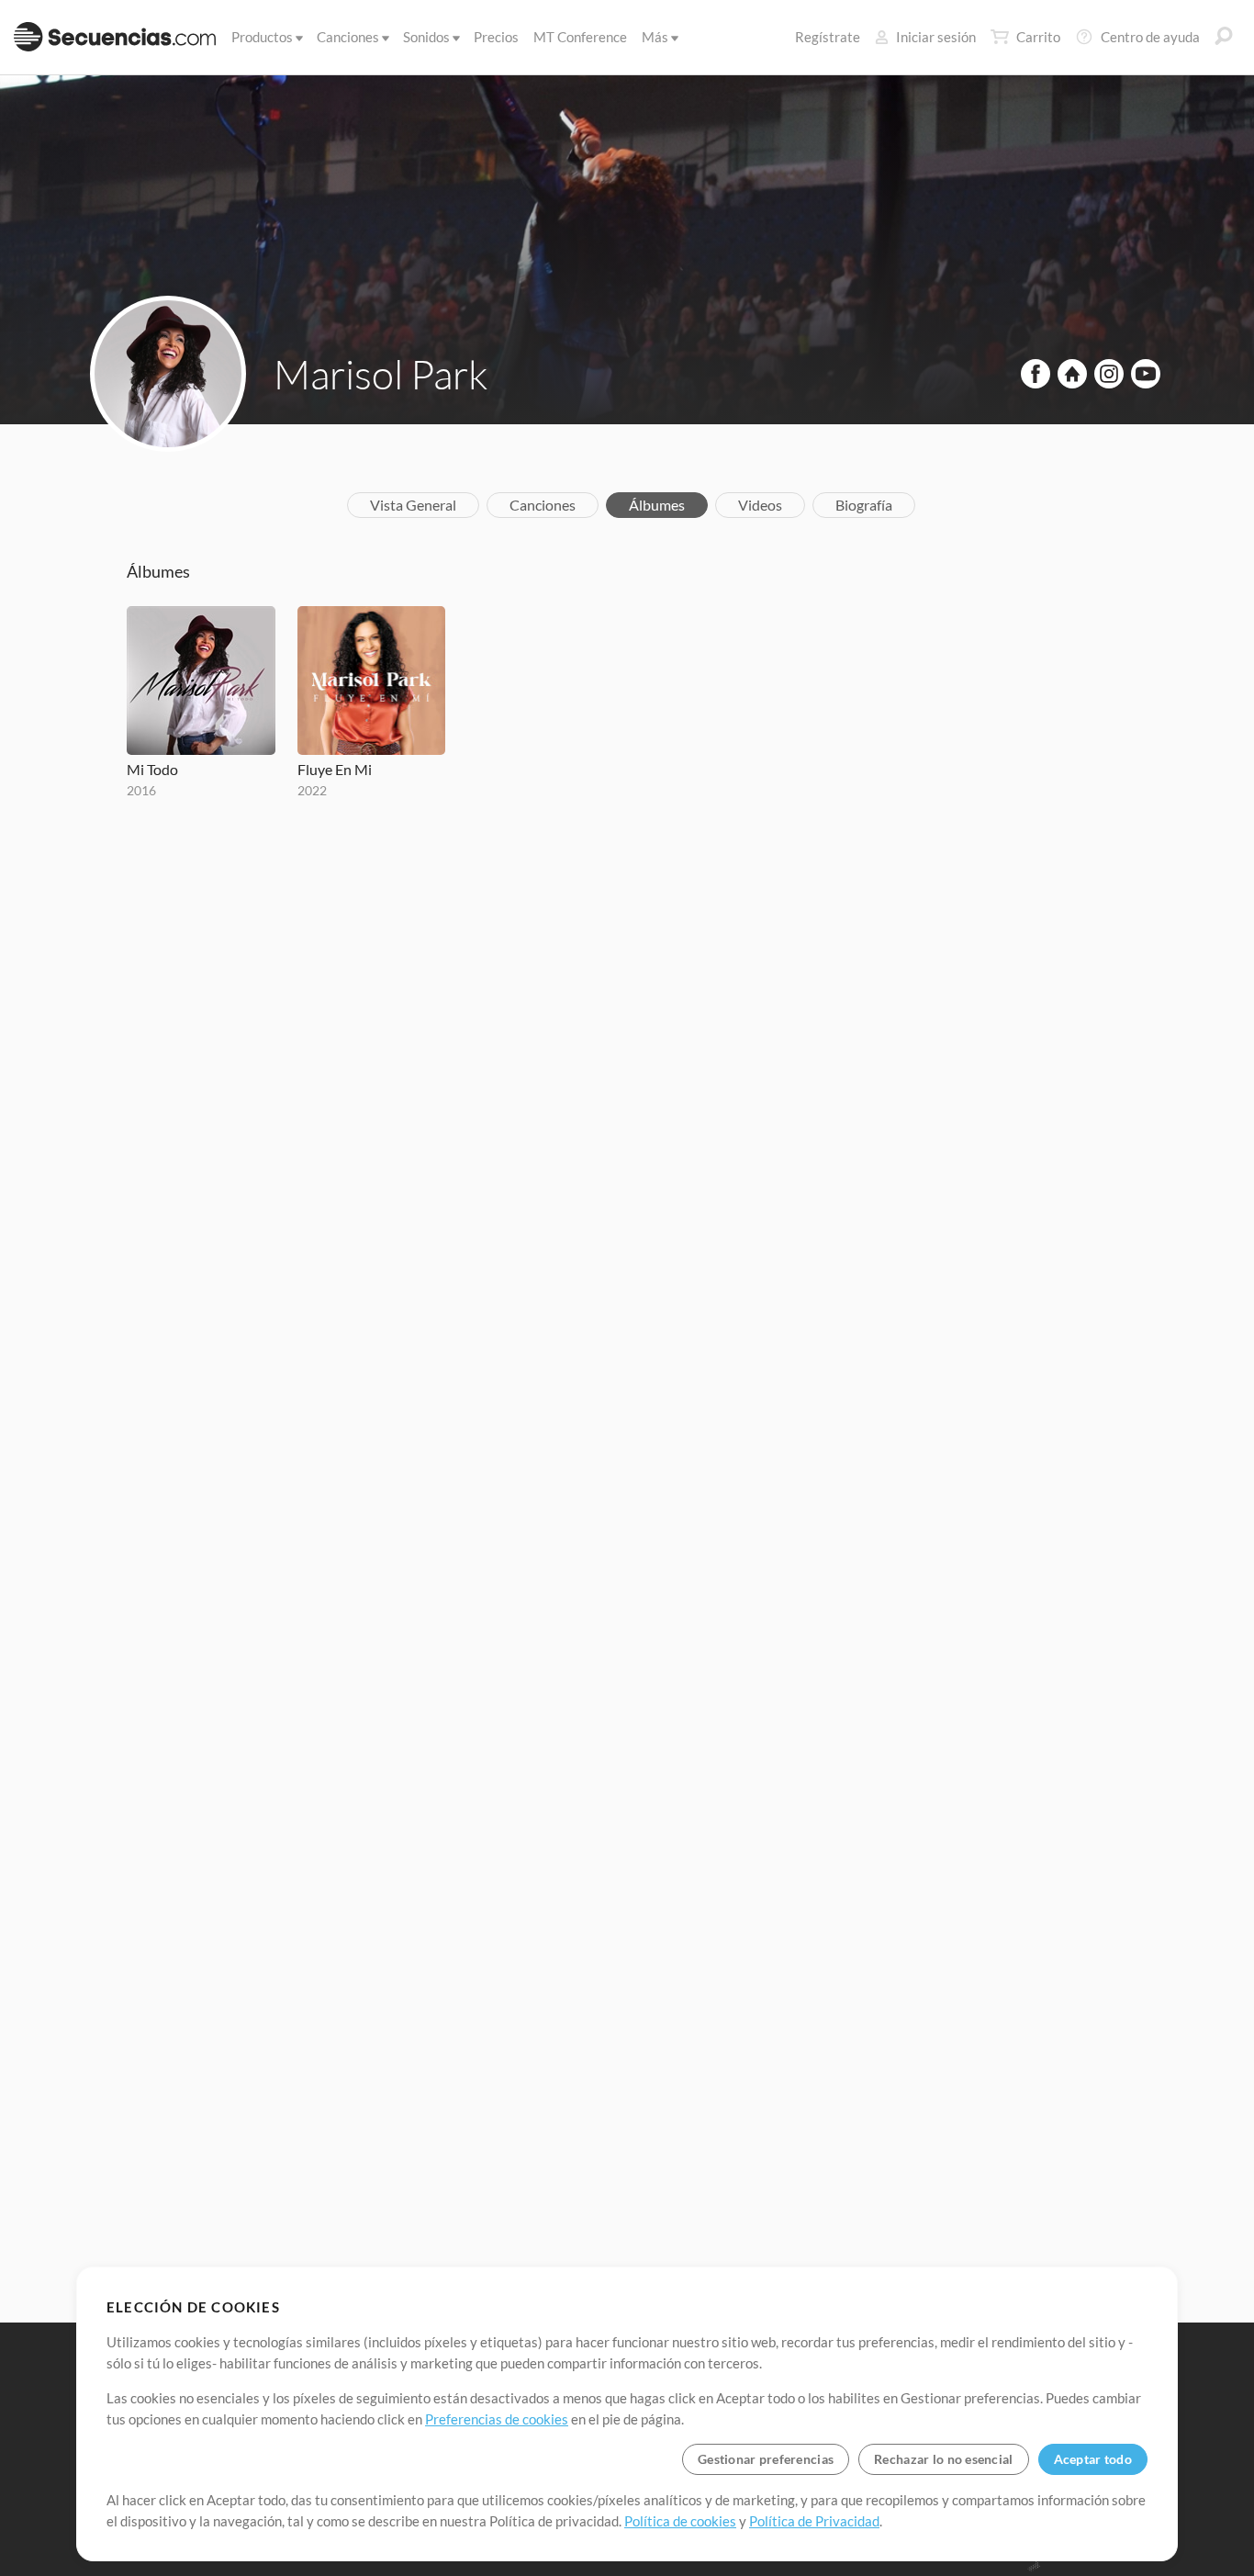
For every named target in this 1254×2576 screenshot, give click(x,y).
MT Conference (580, 37)
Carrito (1038, 37)
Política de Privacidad (814, 2521)
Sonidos (426, 37)
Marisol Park (381, 374)
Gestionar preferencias (766, 2459)
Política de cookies (680, 2521)
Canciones (348, 37)
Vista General (413, 505)
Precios (496, 37)
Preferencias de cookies (497, 2419)
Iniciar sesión (936, 37)
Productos (262, 37)
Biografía (864, 505)
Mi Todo (152, 769)
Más (655, 37)
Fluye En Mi (335, 769)
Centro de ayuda (1150, 37)
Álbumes (657, 505)
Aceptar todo (1093, 2459)
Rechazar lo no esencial (943, 2459)
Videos (760, 505)
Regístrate (828, 37)
